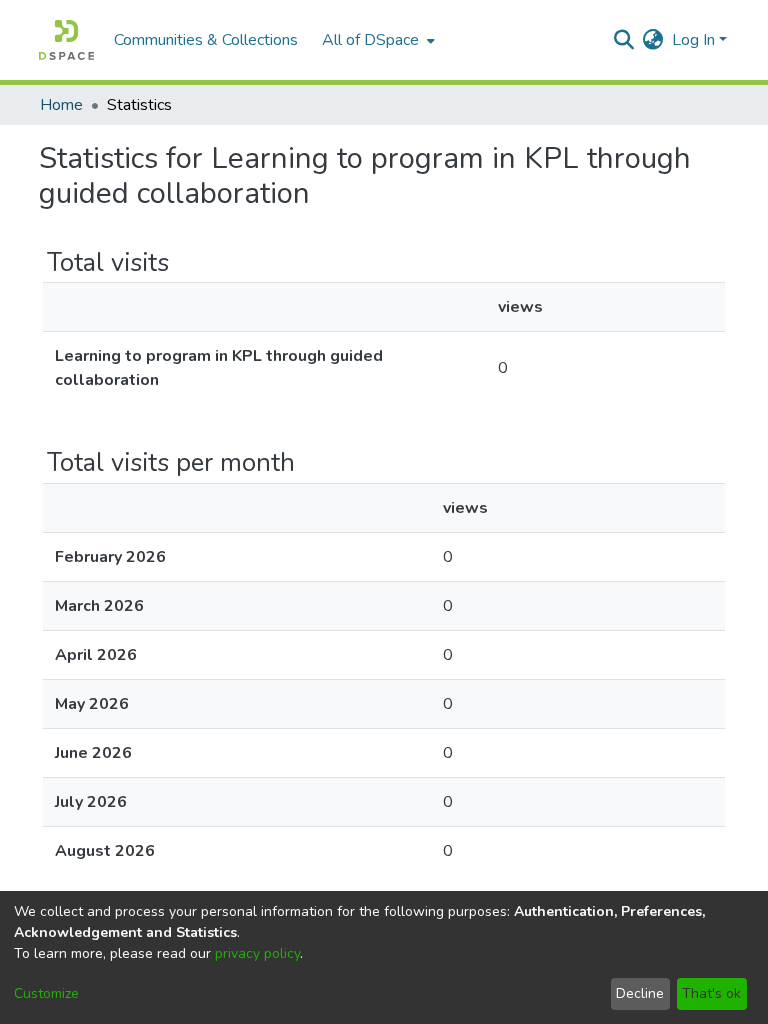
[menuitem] (376, 40)
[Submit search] (624, 40)
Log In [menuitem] (693, 40)
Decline (640, 993)
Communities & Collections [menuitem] (206, 40)
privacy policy (257, 953)
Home (61, 105)
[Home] (66, 40)
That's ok (711, 993)
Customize (46, 993)
